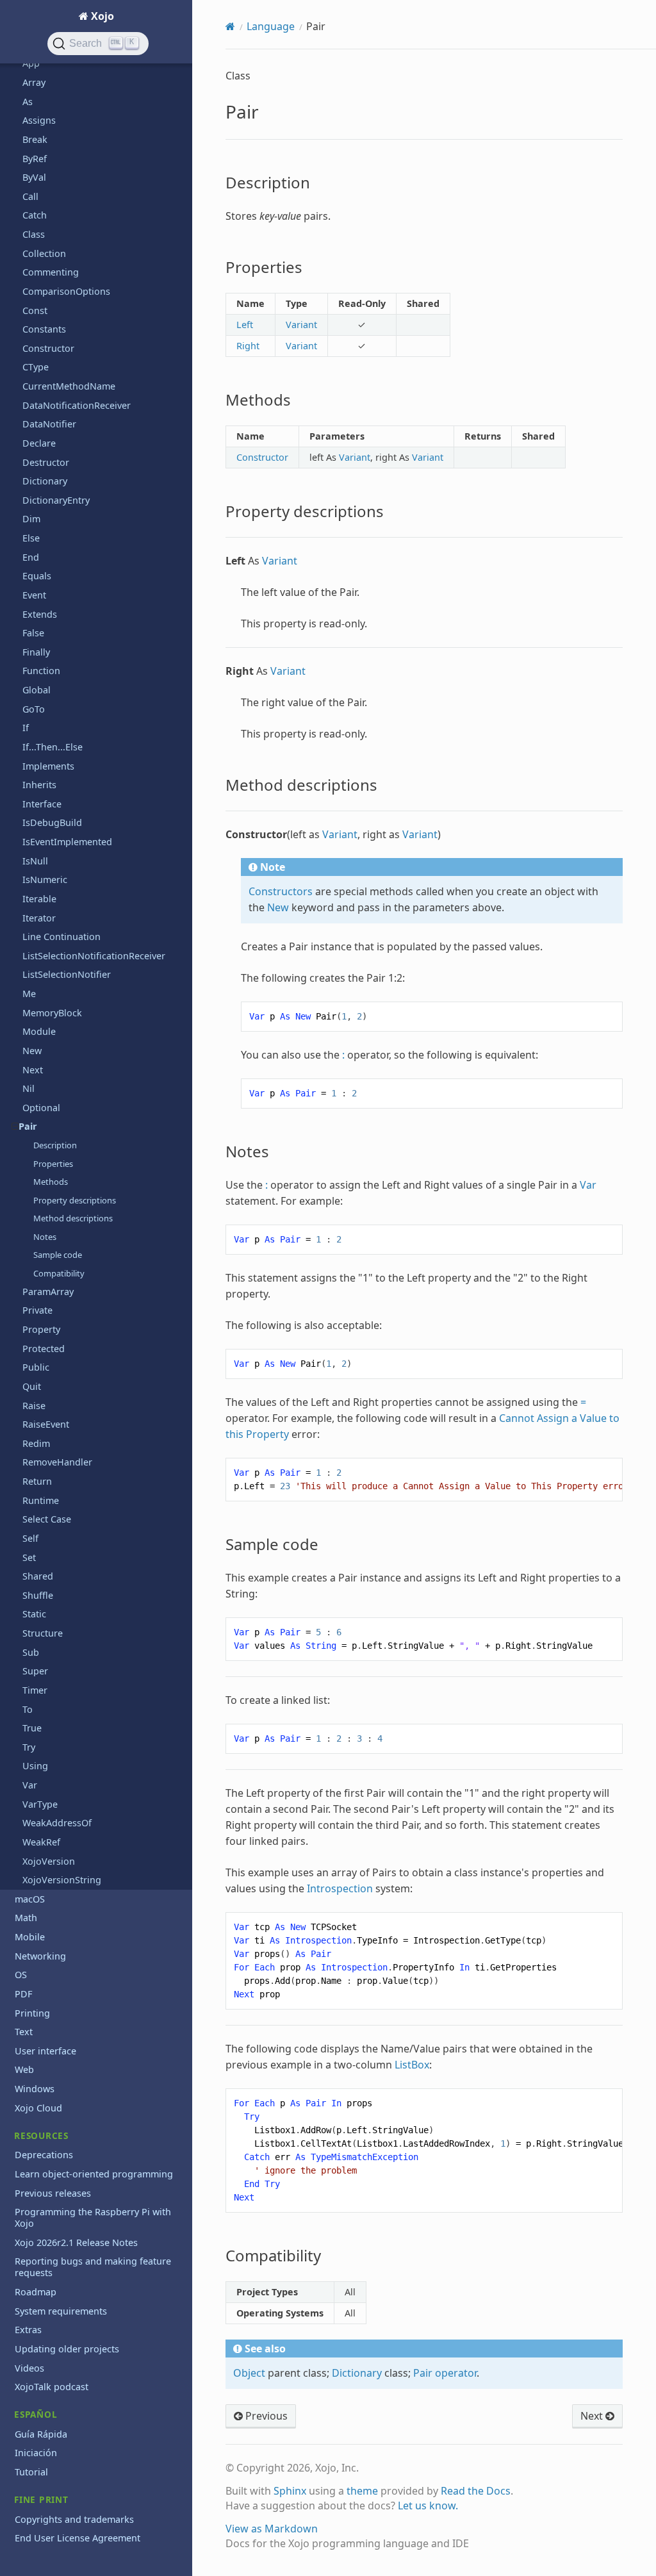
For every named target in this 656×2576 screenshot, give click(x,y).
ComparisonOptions (66, 291)
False (33, 633)
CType (36, 367)
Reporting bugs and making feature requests (93, 2267)
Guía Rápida (41, 2434)
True (32, 1728)
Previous (265, 2416)
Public (36, 1367)
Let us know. (428, 2506)
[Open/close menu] (15, 1127)
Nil (29, 1088)
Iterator (39, 918)
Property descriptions (75, 1200)
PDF (23, 1994)
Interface (42, 804)
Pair (28, 1126)
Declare (39, 443)
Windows (35, 2089)
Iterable (39, 899)
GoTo (34, 709)
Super (35, 1671)
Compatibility (59, 1273)
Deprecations (44, 2155)
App (31, 63)
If (26, 728)
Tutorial (31, 2472)
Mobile (30, 1937)
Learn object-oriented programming (94, 2174)
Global (37, 690)
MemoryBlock (52, 1013)
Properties (53, 1164)
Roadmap (36, 2292)
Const (35, 310)
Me (29, 994)
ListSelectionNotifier (67, 974)
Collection (44, 253)
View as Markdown (272, 2529)
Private (37, 1310)
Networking (40, 1956)
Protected (44, 1349)
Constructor (48, 348)
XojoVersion (49, 1861)
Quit (32, 1386)
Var (30, 1785)
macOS (30, 1899)
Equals (37, 576)
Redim (36, 1443)
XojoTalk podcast (52, 2387)
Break (35, 139)
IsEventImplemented (67, 842)
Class (34, 234)
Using (35, 1766)
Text (24, 2032)
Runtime (41, 1500)
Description (55, 1145)
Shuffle (38, 1595)
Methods (51, 1182)
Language (271, 26)
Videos (29, 2368)
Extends (40, 614)
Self (30, 1538)
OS (21, 1975)
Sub (31, 1652)
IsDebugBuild (52, 822)
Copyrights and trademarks (74, 2519)
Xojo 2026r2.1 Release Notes (76, 2242)
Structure (43, 1633)
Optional (41, 1108)
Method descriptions (73, 1218)
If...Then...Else (53, 747)
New (32, 1051)
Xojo (101, 16)
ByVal (34, 177)
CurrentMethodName (69, 386)
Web (24, 2069)
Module (39, 1031)
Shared (38, 1576)
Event (34, 595)
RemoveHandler (57, 1462)
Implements (48, 766)
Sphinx (290, 2491)
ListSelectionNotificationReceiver (94, 956)
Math (26, 1918)
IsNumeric (45, 879)
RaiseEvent (46, 1424)
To (28, 1709)
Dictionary (45, 481)
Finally (36, 652)
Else (31, 538)
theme (362, 2491)
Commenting (51, 272)
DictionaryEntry (56, 500)
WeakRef (41, 1842)
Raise (34, 1406)
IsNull (35, 861)
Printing (32, 2013)
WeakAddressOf (57, 1823)
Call (30, 196)
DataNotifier (49, 424)
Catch (35, 215)
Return (37, 1481)
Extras (28, 2330)
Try (29, 1747)
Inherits (39, 785)
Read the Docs (476, 2491)
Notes (45, 1237)
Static (34, 1614)
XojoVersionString (62, 1880)
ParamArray (48, 1292)
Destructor (46, 462)
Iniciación (36, 2453)
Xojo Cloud (38, 2108)
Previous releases (53, 2193)
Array (34, 82)
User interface (45, 2051)
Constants (44, 329)
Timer (35, 1690)
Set (29, 1557)
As (28, 102)
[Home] (230, 26)
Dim (31, 519)
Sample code (58, 1255)
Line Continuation (61, 937)
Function (41, 671)
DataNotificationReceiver (77, 405)
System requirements (61, 2311)
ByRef (35, 159)
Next (33, 1070)
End (31, 557)
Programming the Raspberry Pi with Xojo (93, 2217)
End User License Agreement (78, 2538)
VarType (40, 1804)
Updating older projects (67, 2349)
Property (41, 1329)
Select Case (47, 1519)
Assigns (39, 120)
